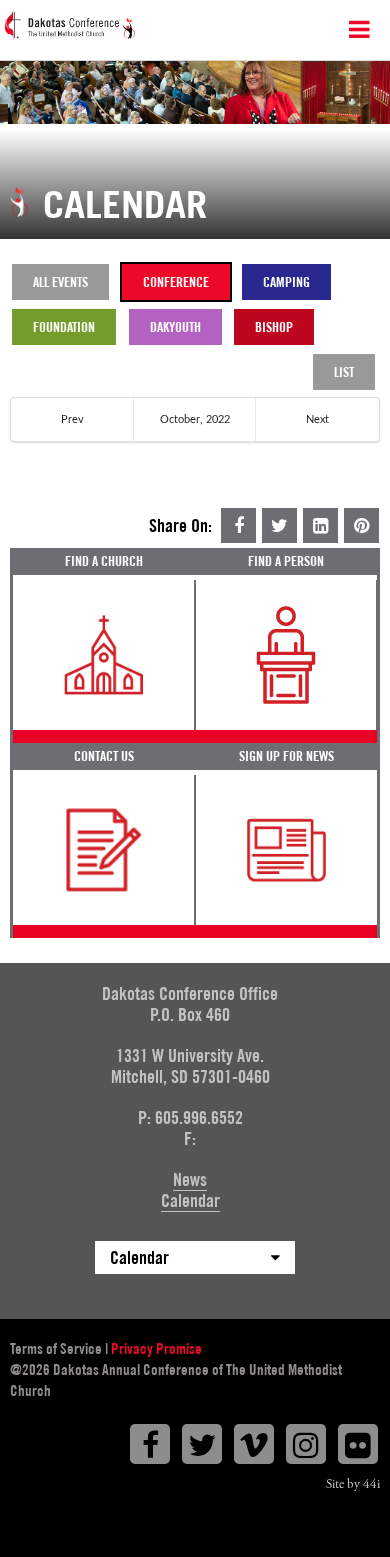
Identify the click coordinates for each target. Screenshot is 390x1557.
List (344, 372)
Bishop (274, 327)
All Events (60, 282)
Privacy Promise (156, 1349)
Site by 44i (353, 1484)
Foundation (64, 327)
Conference (176, 282)
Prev (72, 419)
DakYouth (175, 327)
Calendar (190, 1200)
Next (317, 419)
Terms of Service (56, 1349)
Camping (286, 282)
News (190, 1179)
